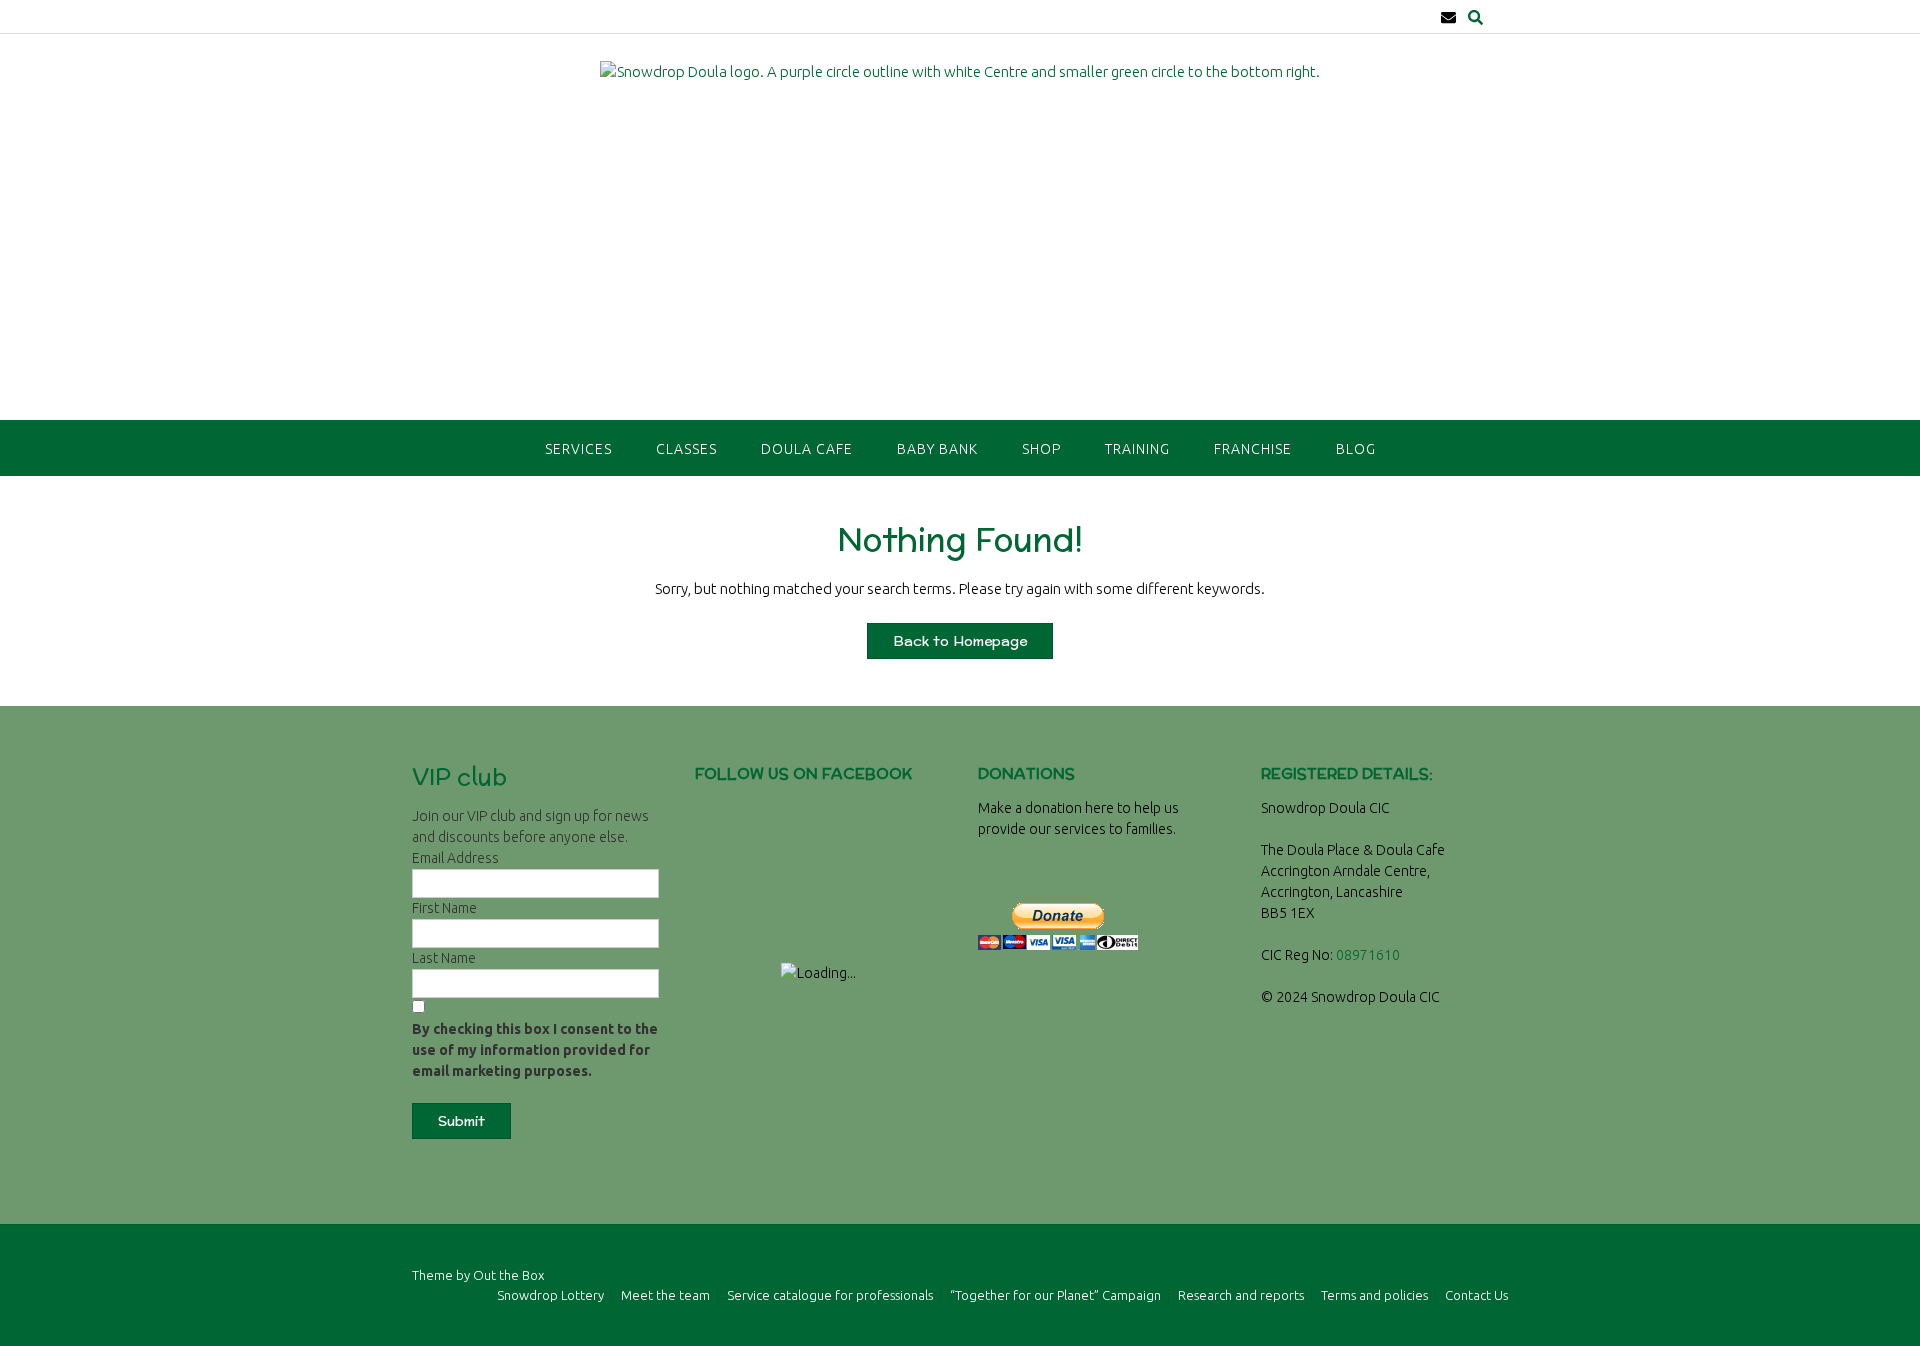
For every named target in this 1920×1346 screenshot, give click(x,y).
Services (578, 449)
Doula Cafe (807, 449)
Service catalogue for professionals (830, 1295)
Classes (686, 449)
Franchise (1253, 449)
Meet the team (665, 1295)
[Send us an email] (1448, 17)
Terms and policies (1374, 1295)
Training (1137, 449)
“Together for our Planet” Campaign (1055, 1295)
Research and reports (1241, 1295)
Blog (1356, 449)
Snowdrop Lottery (550, 1295)
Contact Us (1476, 1295)
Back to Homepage (960, 641)
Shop (1041, 449)
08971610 (1368, 955)
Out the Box (508, 1275)
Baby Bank (937, 449)
